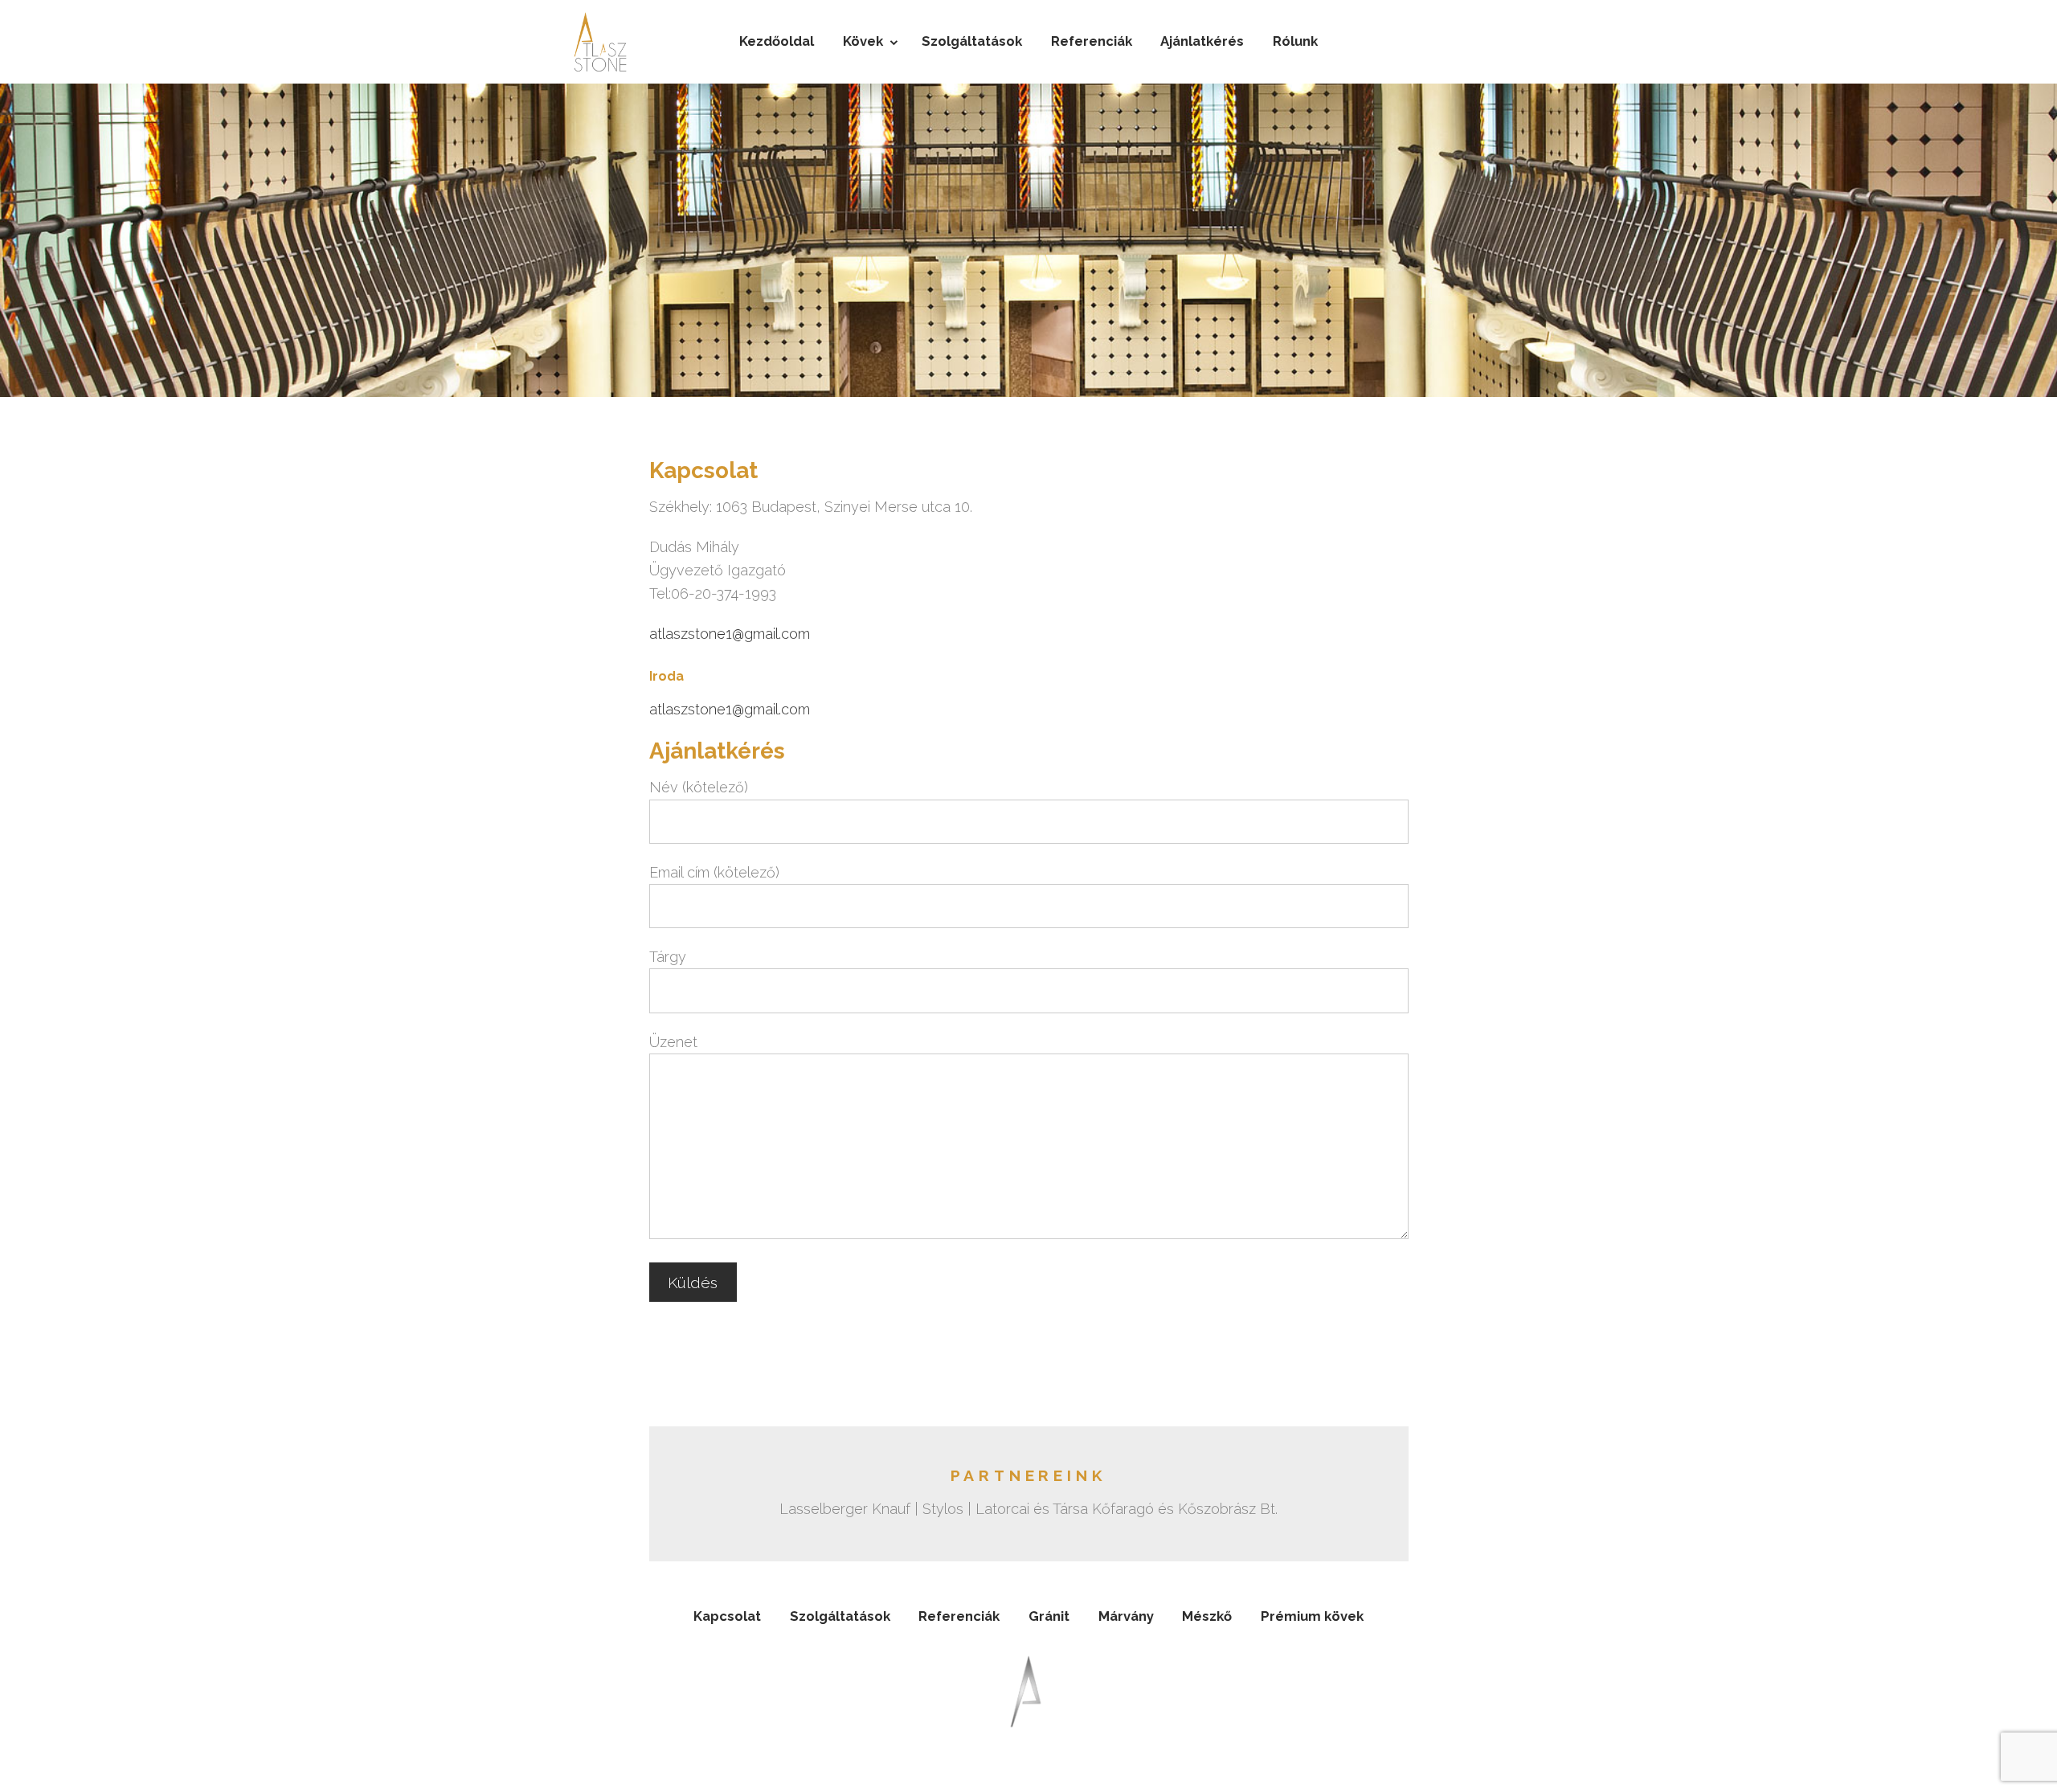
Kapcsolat (727, 1616)
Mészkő (1207, 1616)
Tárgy (668, 957)
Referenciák (1092, 41)
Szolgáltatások (972, 41)
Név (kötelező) (699, 787)
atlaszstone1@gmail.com (730, 634)
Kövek (863, 41)
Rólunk (1295, 41)
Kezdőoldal (777, 41)
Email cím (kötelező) (714, 872)
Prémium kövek (1312, 1616)
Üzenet (673, 1042)
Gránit (1049, 1616)
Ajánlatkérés (1202, 41)
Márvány (1126, 1616)
